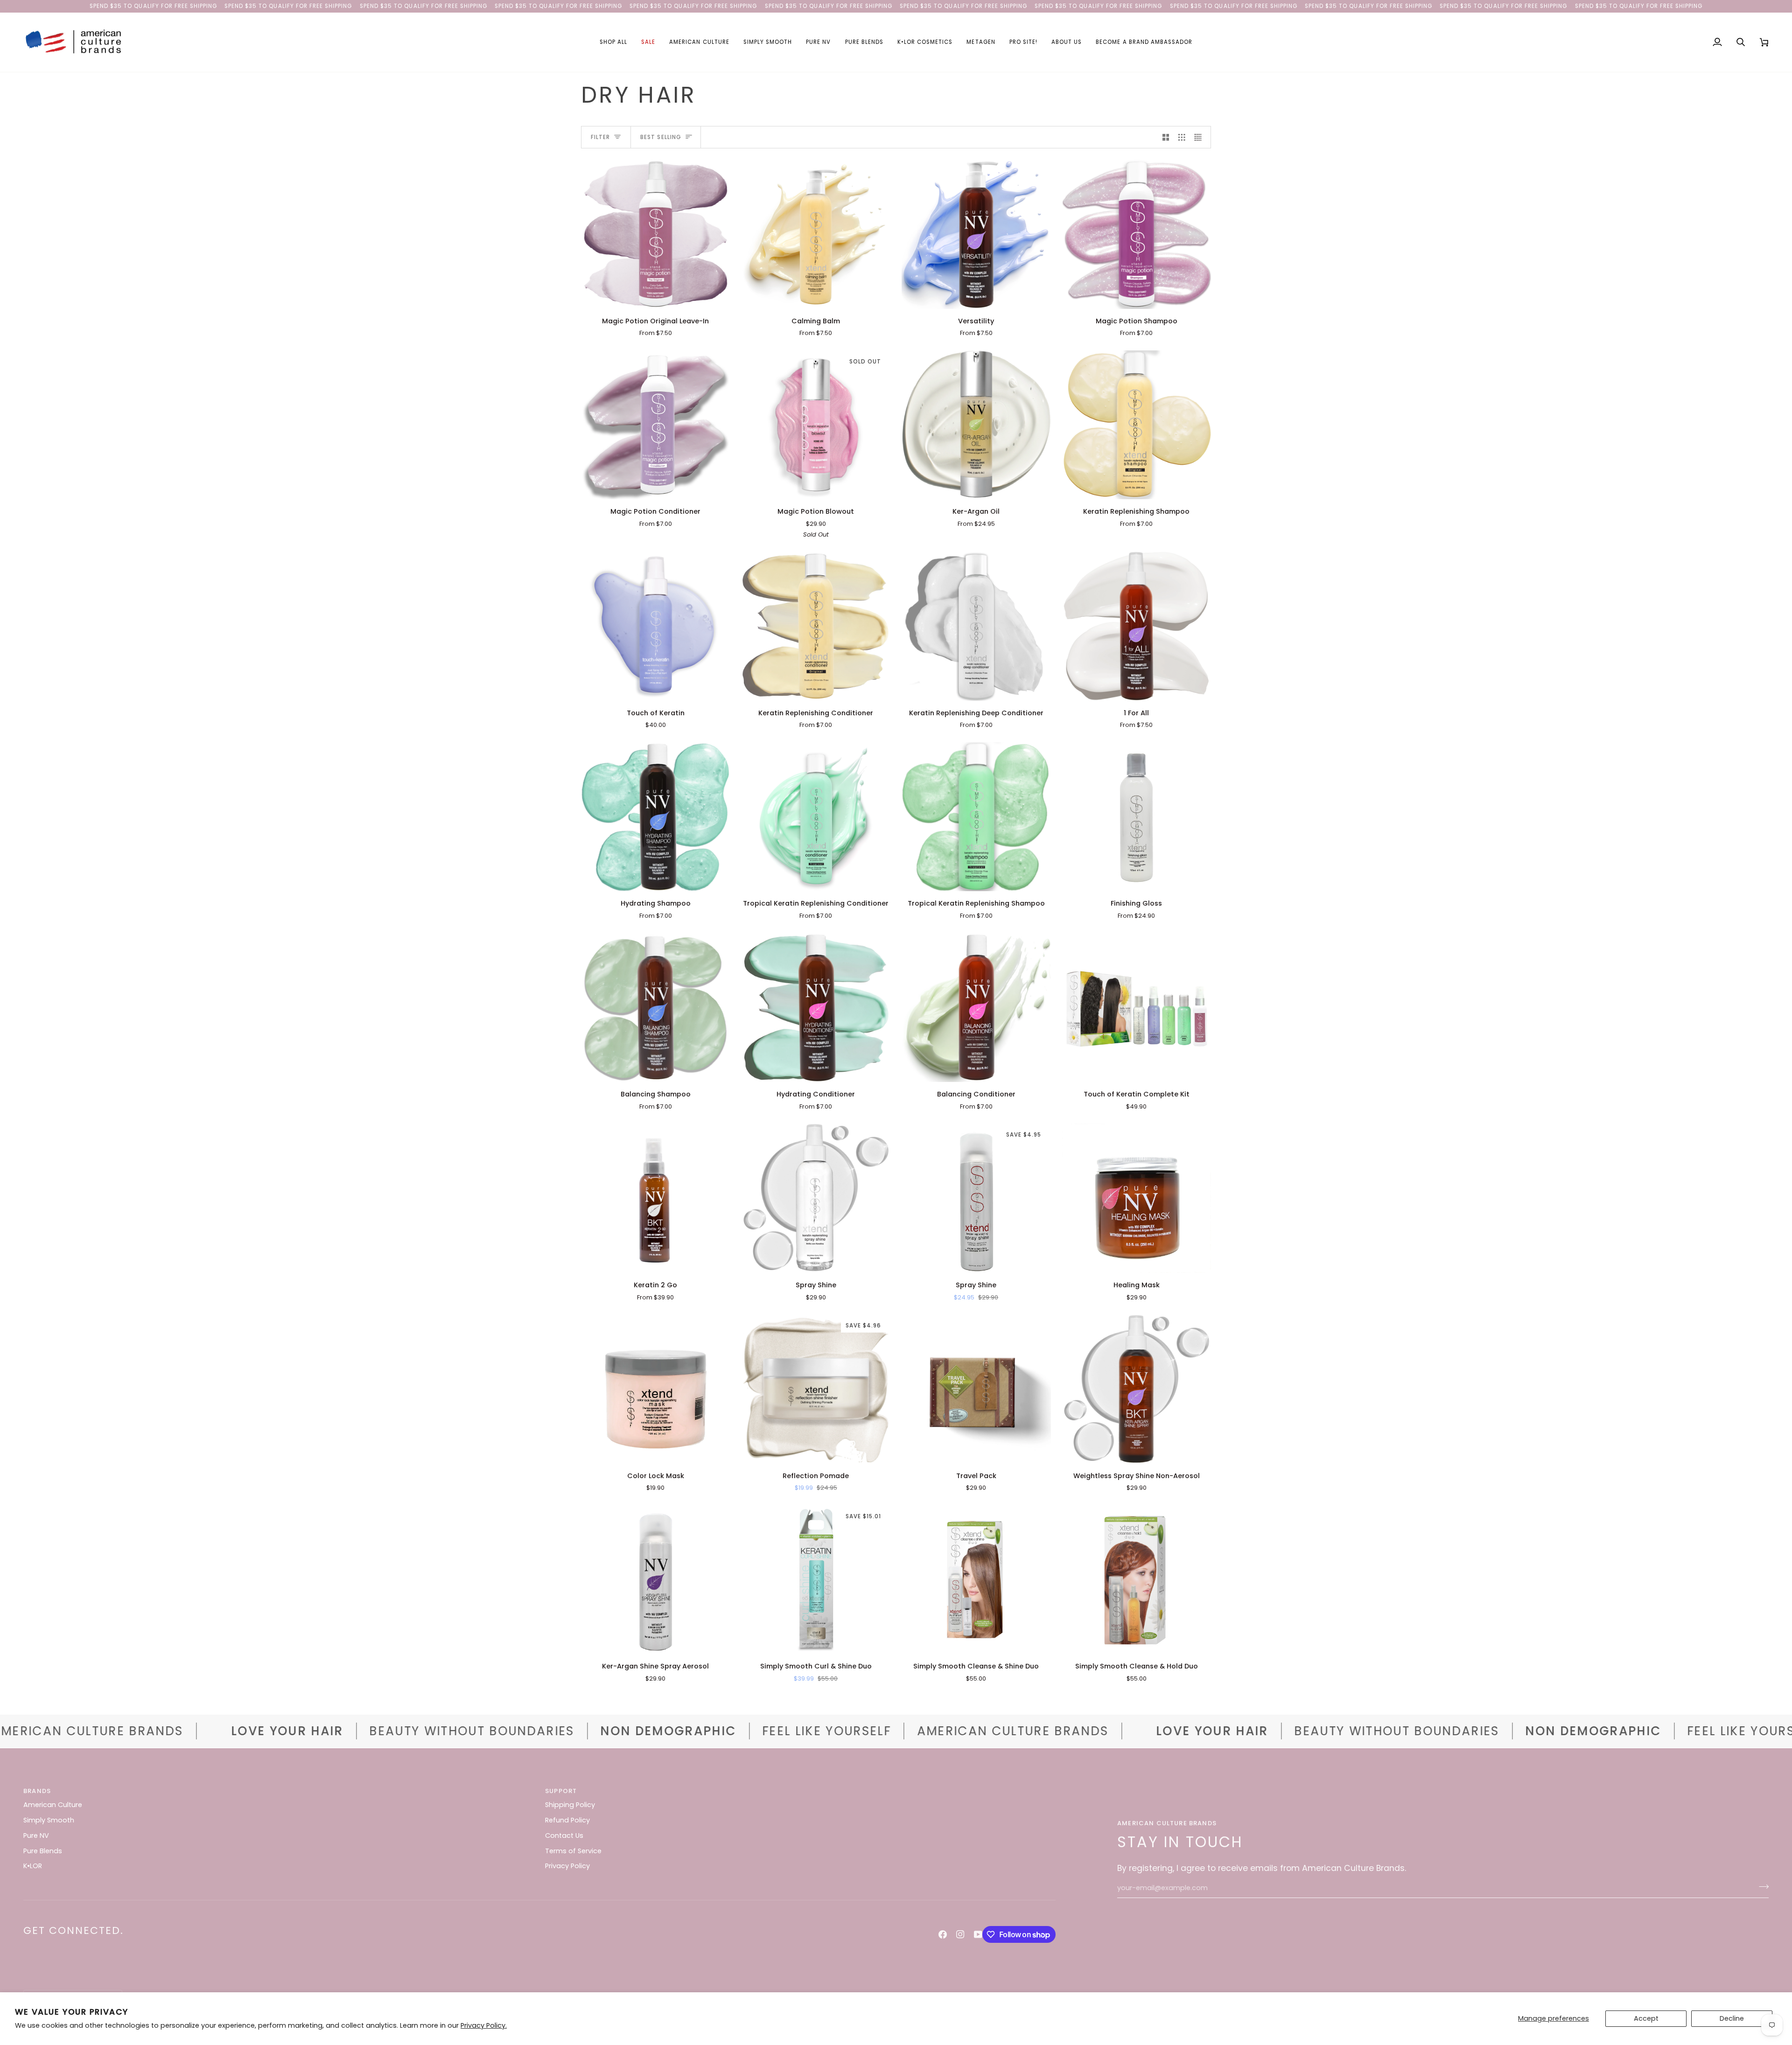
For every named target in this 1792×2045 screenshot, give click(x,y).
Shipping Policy (570, 1805)
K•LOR (33, 1866)
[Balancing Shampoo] (656, 1008)
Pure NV (36, 1836)
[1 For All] (1137, 626)
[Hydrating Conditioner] (816, 1008)
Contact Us (564, 1836)
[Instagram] (960, 1934)
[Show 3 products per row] (1182, 137)
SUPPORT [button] (561, 1791)
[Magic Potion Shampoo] (1137, 234)
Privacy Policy (567, 1866)
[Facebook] (943, 1934)
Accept (1646, 2018)
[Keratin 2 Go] (656, 1198)
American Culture (53, 1805)
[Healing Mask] (1137, 1198)
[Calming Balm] (816, 234)
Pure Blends (43, 1851)
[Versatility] (976, 234)
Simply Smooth (49, 1820)
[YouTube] (978, 1934)
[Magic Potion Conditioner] (656, 425)
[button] (613, 42)
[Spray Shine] (816, 1198)
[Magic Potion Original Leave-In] (656, 234)
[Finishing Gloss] (1137, 817)
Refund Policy (567, 1820)
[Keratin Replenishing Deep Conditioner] (976, 626)
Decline (1732, 2018)
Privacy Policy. (484, 2025)
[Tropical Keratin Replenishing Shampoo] (976, 817)
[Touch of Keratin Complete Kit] (1137, 1008)
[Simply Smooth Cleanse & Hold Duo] (1137, 1580)
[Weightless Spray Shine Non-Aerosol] (1137, 1389)
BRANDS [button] (37, 1791)
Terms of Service (573, 1851)
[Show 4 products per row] (1200, 137)
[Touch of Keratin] (656, 626)
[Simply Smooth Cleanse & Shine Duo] (976, 1580)
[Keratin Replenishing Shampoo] (1137, 425)
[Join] (1761, 1887)
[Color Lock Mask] (656, 1389)
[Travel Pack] (976, 1389)
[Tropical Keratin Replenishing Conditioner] (816, 817)
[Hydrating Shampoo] (656, 817)
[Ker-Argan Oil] (976, 425)
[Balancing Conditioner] (976, 1008)
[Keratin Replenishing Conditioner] (816, 626)
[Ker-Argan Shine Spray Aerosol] (656, 1580)
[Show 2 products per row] (1166, 137)
